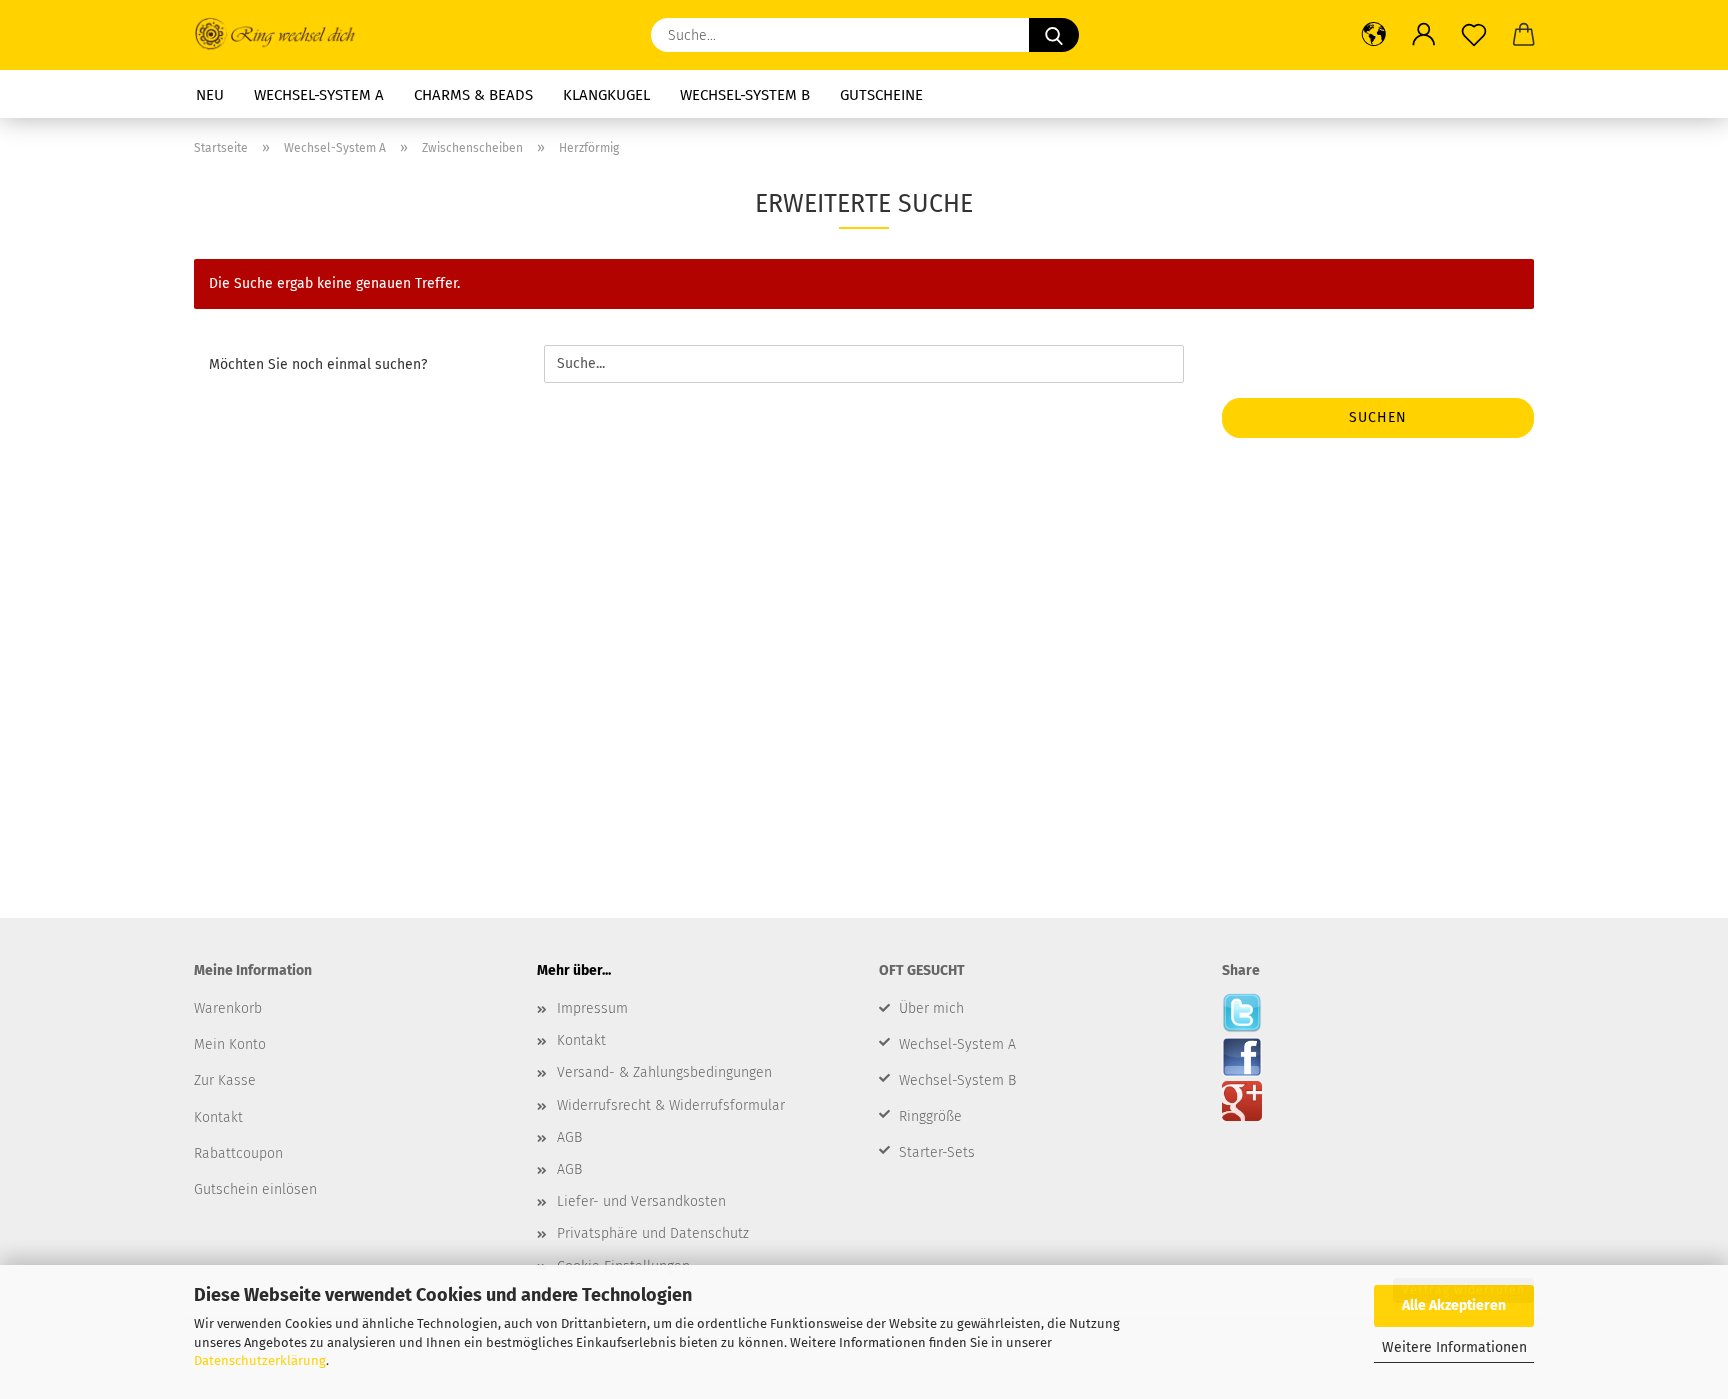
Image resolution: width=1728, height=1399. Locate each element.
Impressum (592, 1008)
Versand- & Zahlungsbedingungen (664, 1072)
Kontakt (581, 1040)
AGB (569, 1137)
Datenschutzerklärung (260, 1360)
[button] (1374, 35)
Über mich (931, 1008)
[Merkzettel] (1474, 35)
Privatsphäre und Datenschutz (653, 1233)
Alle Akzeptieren (1454, 1305)
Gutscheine (881, 95)
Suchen (1378, 417)
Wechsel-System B (745, 95)
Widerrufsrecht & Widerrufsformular (671, 1105)
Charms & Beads (473, 95)
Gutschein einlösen (255, 1189)
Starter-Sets (937, 1152)
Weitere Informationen (1454, 1347)
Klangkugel (606, 95)
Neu (210, 95)
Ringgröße (930, 1116)
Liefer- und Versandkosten (641, 1201)
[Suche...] (1054, 35)
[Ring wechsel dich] (284, 35)
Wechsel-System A (319, 95)
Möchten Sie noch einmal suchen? (318, 364)
